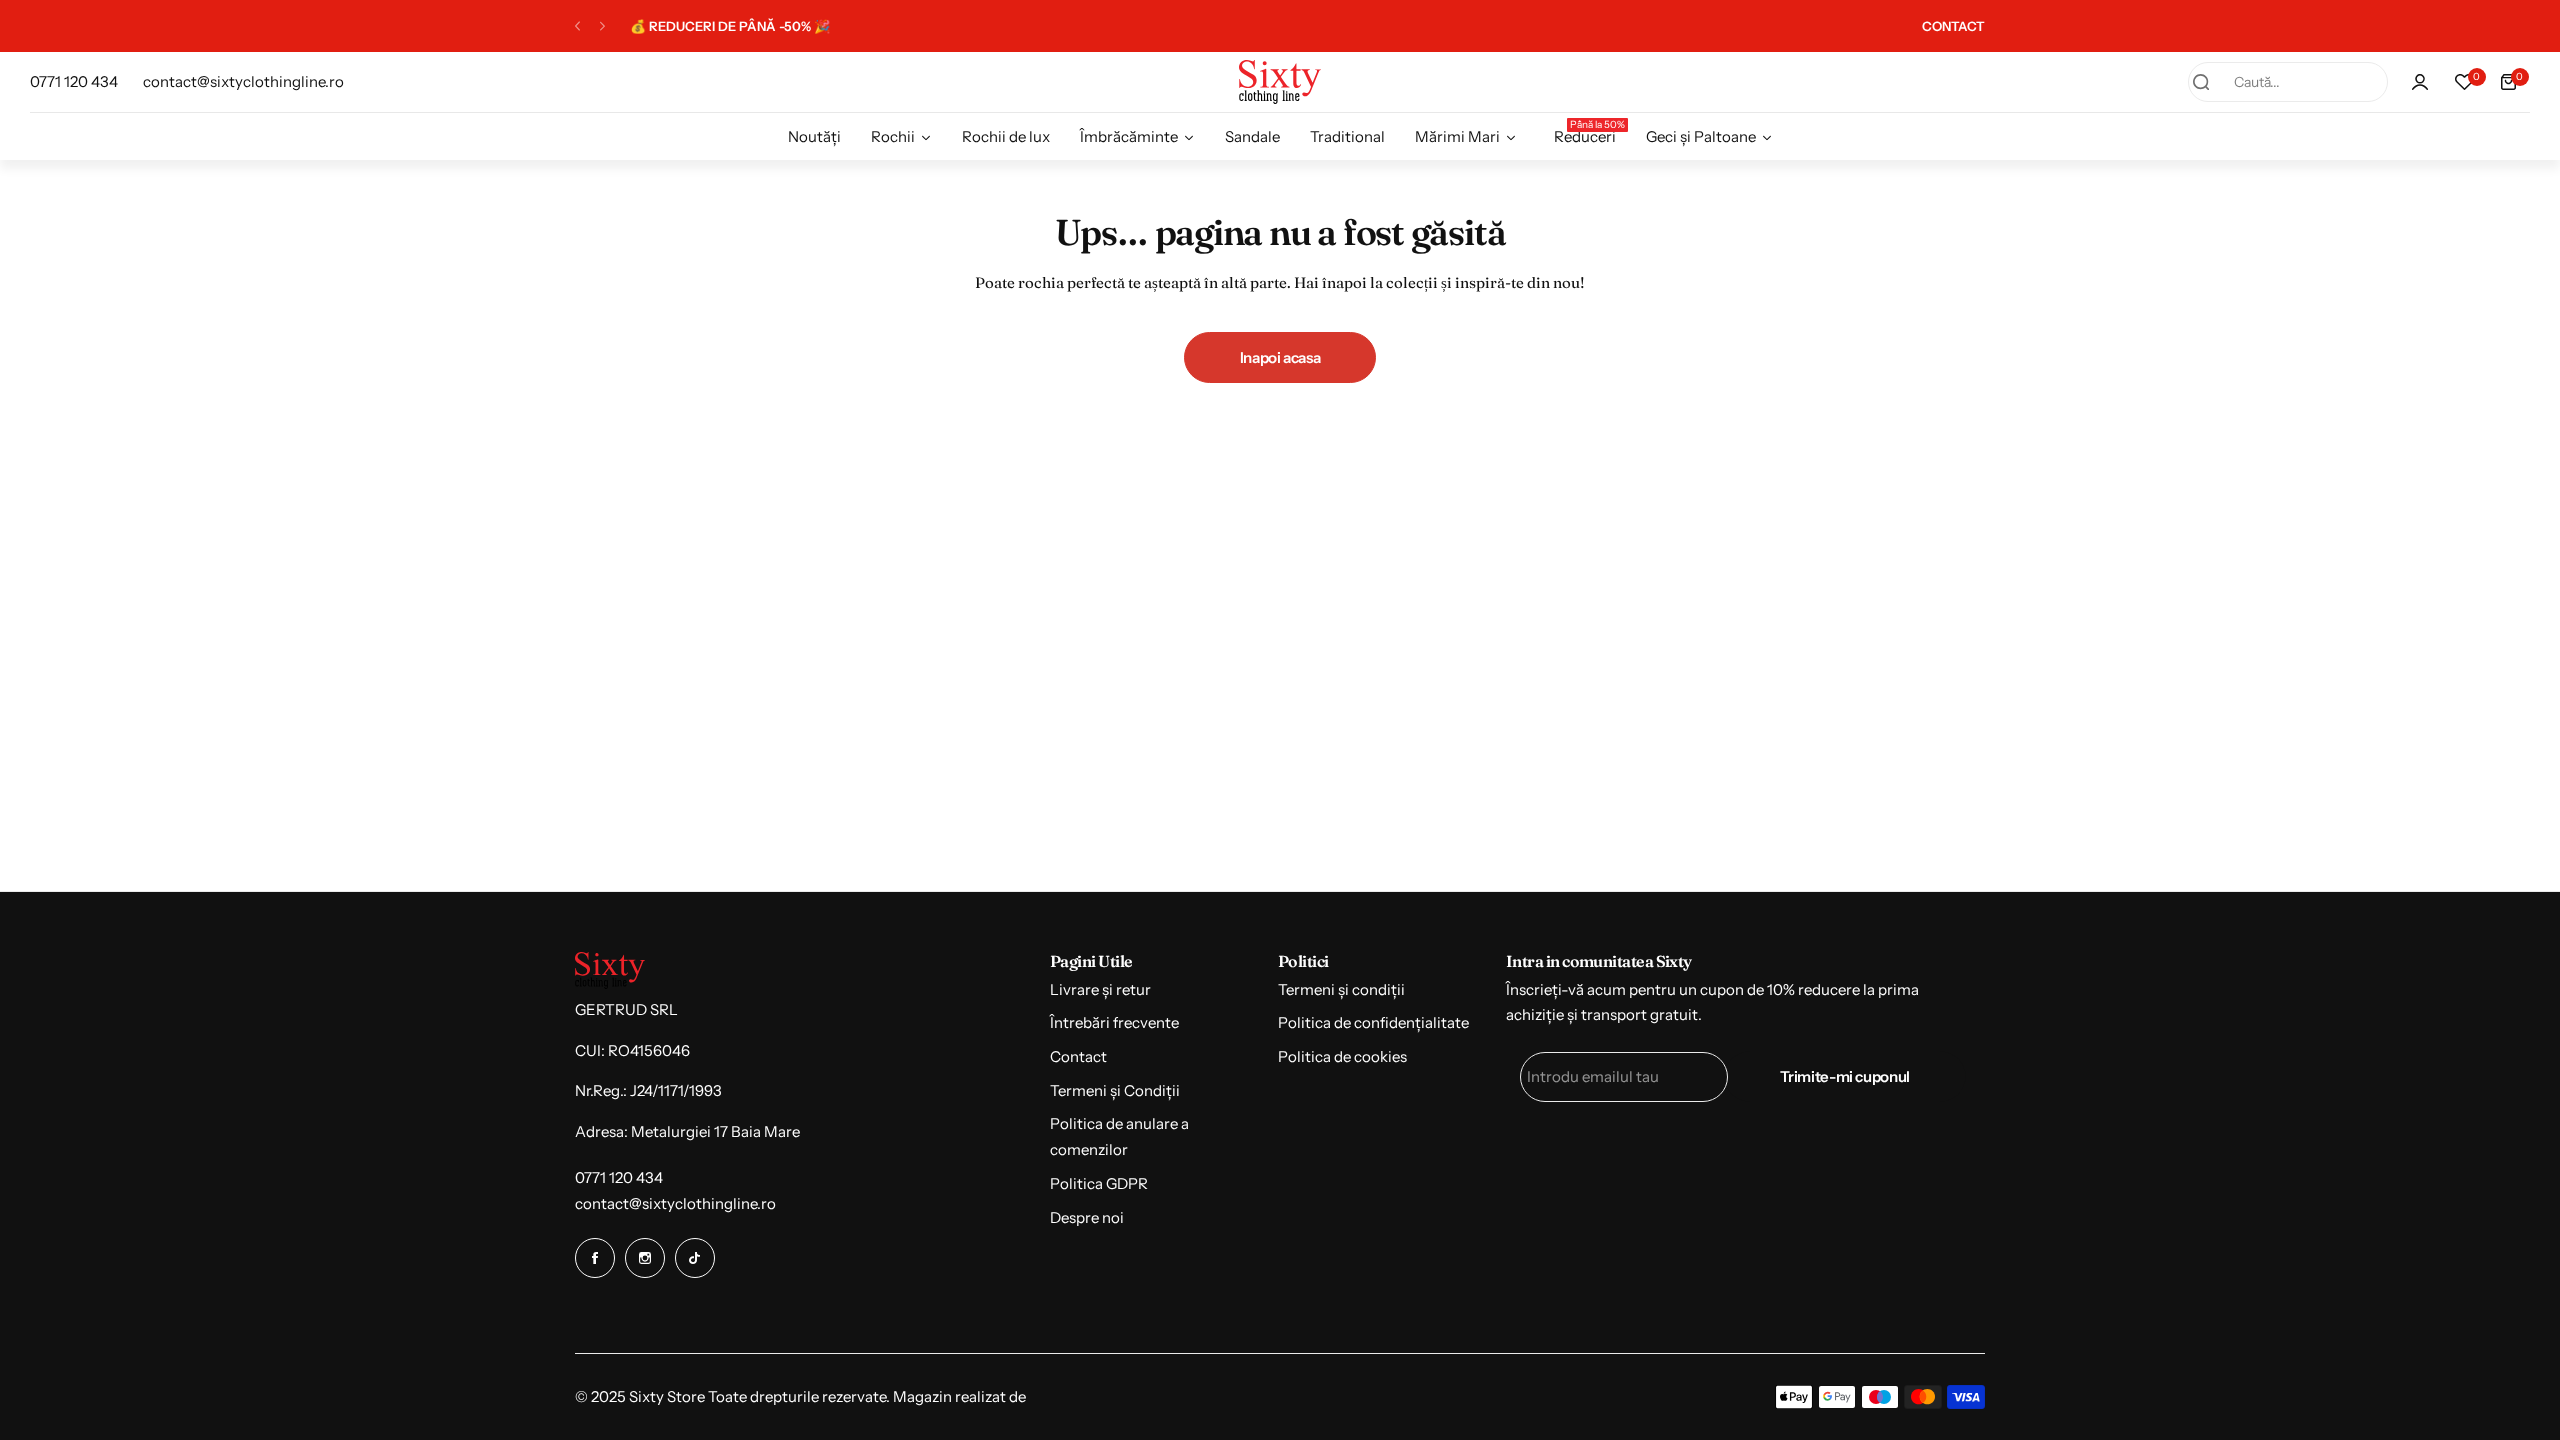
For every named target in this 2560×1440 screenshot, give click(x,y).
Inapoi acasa (1280, 357)
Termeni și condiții (1341, 989)
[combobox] (2288, 82)
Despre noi (1087, 1217)
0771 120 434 (619, 1177)
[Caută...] (2201, 82)
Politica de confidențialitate (1373, 1022)
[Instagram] (645, 1258)
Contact (1078, 1056)
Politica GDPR (1099, 1183)
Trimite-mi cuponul (1845, 1076)
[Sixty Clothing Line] (1280, 81)
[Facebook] (595, 1258)
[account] (2420, 82)
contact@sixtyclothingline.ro (675, 1203)
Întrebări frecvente (1114, 1022)
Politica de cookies (1342, 1056)
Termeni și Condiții (1115, 1090)
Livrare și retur (1100, 989)
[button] (577, 26)
